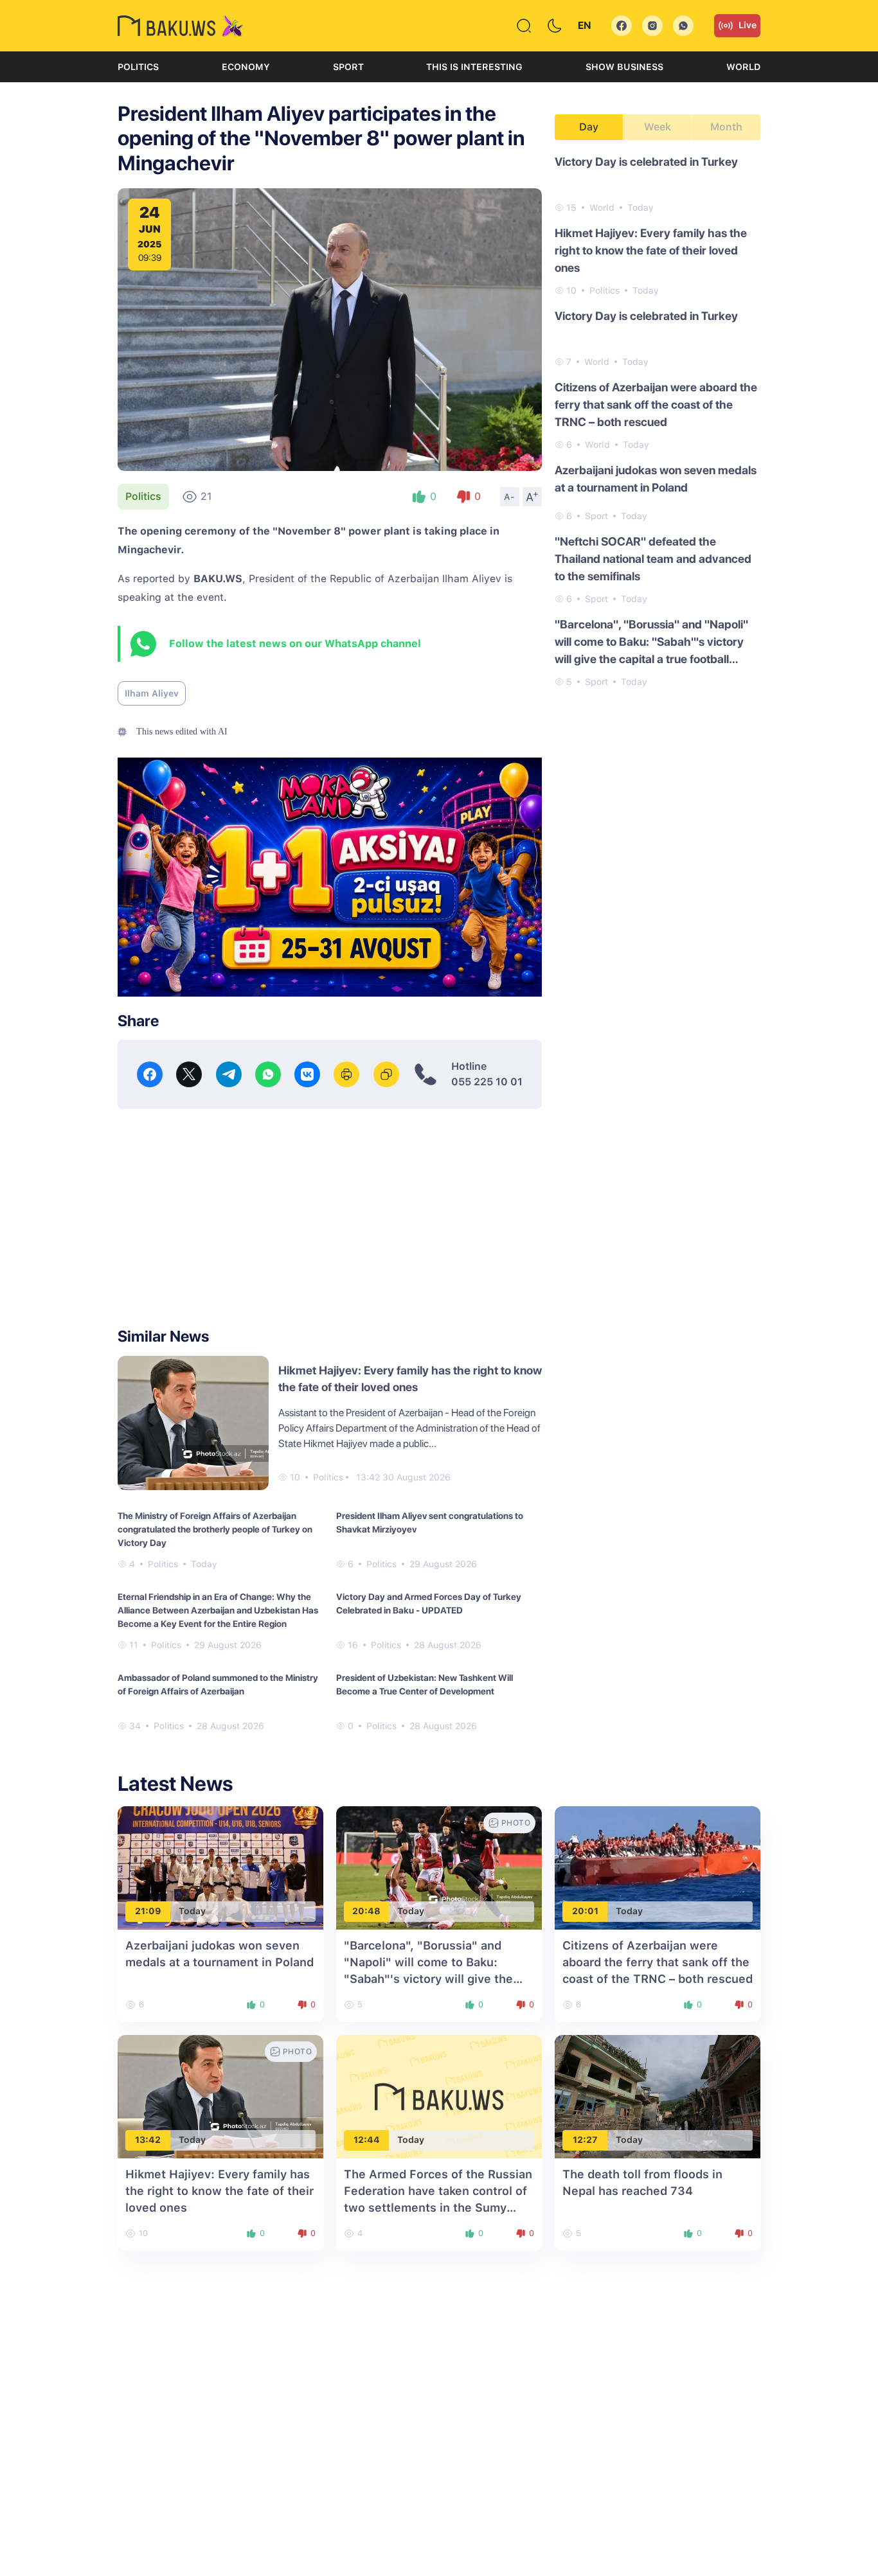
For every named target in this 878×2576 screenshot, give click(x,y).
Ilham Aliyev (152, 693)
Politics (138, 67)
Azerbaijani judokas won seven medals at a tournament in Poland (656, 479)
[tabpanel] (658, 421)
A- (510, 497)
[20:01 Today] (658, 1867)
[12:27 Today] (658, 2096)
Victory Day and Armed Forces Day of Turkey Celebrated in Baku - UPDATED (429, 1603)
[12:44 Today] (439, 2096)
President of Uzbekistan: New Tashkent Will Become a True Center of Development (425, 1684)
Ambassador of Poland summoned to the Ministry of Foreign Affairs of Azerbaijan (218, 1684)
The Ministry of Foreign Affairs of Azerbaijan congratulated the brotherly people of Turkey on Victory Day (215, 1529)
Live (748, 25)
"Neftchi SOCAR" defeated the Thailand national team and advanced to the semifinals (653, 559)
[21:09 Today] (220, 1867)
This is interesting (474, 67)
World (743, 67)
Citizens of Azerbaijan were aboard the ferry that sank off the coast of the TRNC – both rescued (656, 404)
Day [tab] (589, 127)
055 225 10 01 (487, 1082)
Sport (348, 67)
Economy (246, 67)
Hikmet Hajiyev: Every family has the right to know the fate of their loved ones (651, 250)
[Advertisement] (330, 1218)
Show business (624, 67)
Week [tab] (658, 127)
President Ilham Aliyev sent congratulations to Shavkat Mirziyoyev (430, 1523)
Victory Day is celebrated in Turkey (646, 162)
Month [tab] (726, 127)
